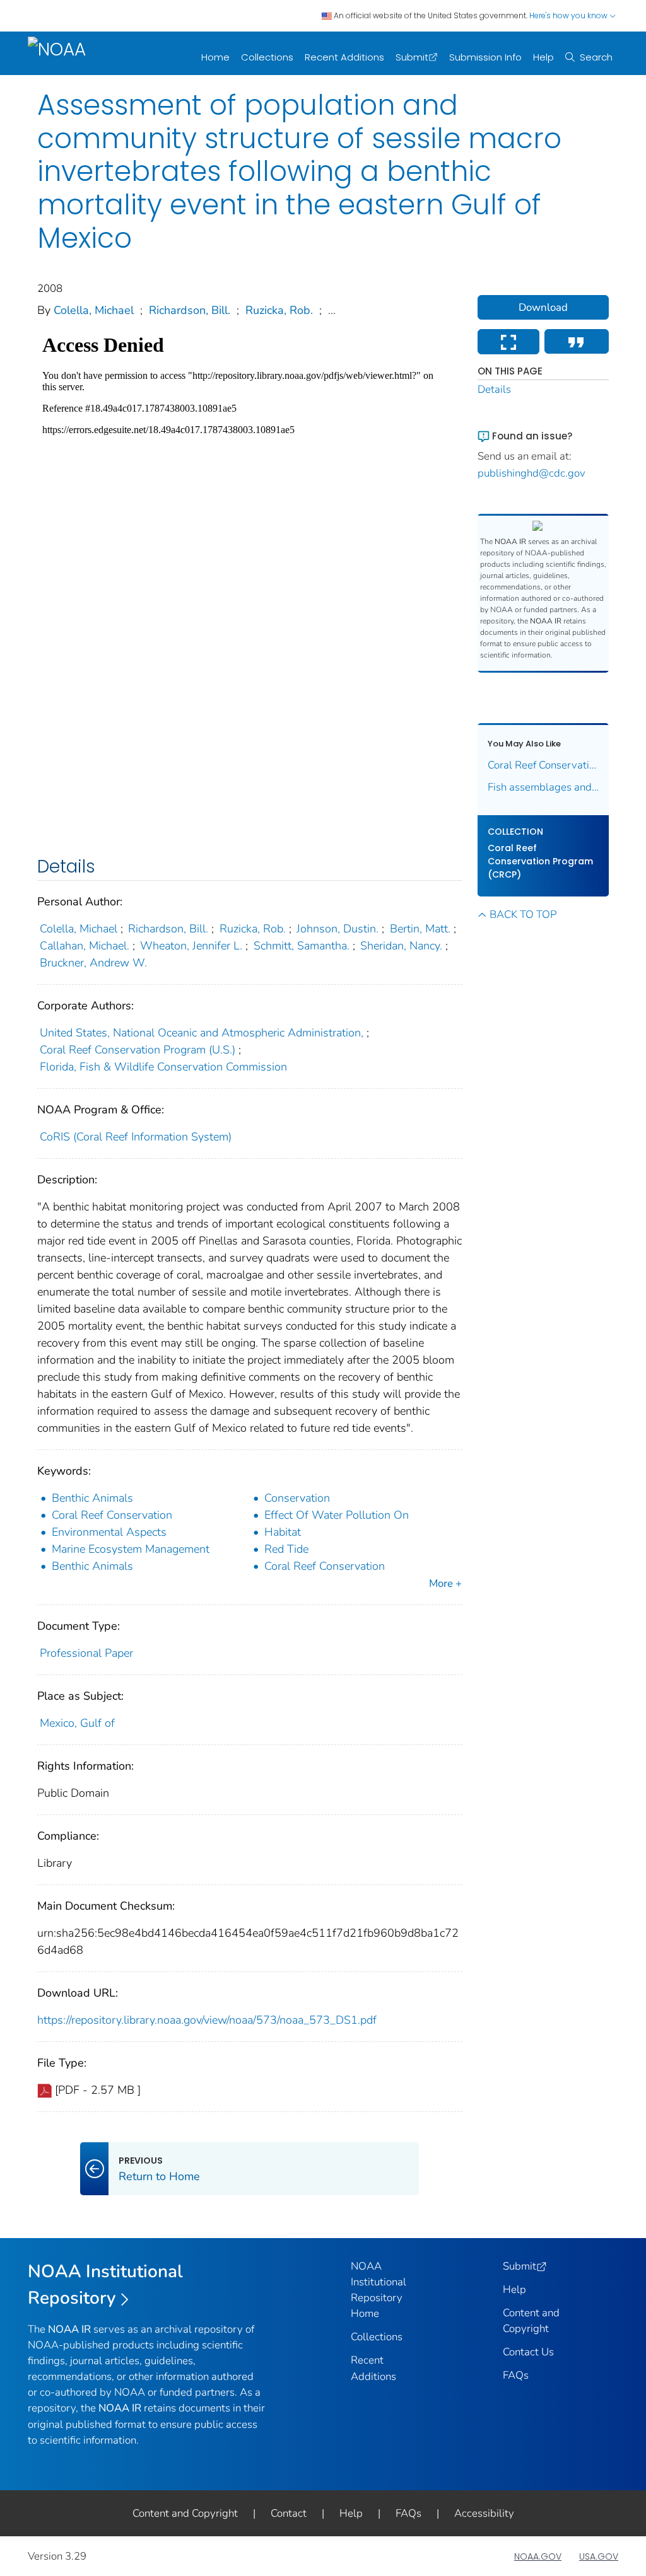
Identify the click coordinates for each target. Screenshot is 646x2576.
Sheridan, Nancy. (401, 946)
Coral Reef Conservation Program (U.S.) (138, 1050)
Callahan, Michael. (85, 946)
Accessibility (484, 2513)
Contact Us (528, 2352)
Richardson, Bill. (190, 310)
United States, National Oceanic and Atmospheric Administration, (202, 1033)
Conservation (297, 1498)
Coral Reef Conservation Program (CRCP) (540, 861)
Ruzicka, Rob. (279, 310)
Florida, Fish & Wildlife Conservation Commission (163, 1067)
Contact (289, 2513)
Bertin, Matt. (420, 929)
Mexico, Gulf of (77, 1723)
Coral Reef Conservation (112, 1515)
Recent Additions (344, 57)
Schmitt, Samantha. (302, 946)
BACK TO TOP (523, 914)
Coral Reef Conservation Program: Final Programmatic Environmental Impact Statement (543, 765)
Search (596, 57)
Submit (412, 57)
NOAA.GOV (538, 2556)
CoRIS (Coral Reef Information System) (136, 1137)
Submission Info (485, 57)
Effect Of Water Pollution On (337, 1515)
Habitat (283, 1532)
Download (543, 307)
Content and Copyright (185, 2513)
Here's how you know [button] (569, 15)
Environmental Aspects (109, 1532)
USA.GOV (599, 2556)
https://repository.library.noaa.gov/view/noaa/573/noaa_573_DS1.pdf (207, 2020)
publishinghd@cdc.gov (531, 473)
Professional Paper (86, 1653)
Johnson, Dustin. (338, 929)
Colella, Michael (94, 310)
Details (494, 389)
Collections (267, 57)
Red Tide (286, 1549)
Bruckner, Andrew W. (93, 963)
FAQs (516, 2375)
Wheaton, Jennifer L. (191, 946)
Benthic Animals (92, 1498)
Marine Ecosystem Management (131, 1549)
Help (543, 57)
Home (215, 57)
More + (445, 1583)
